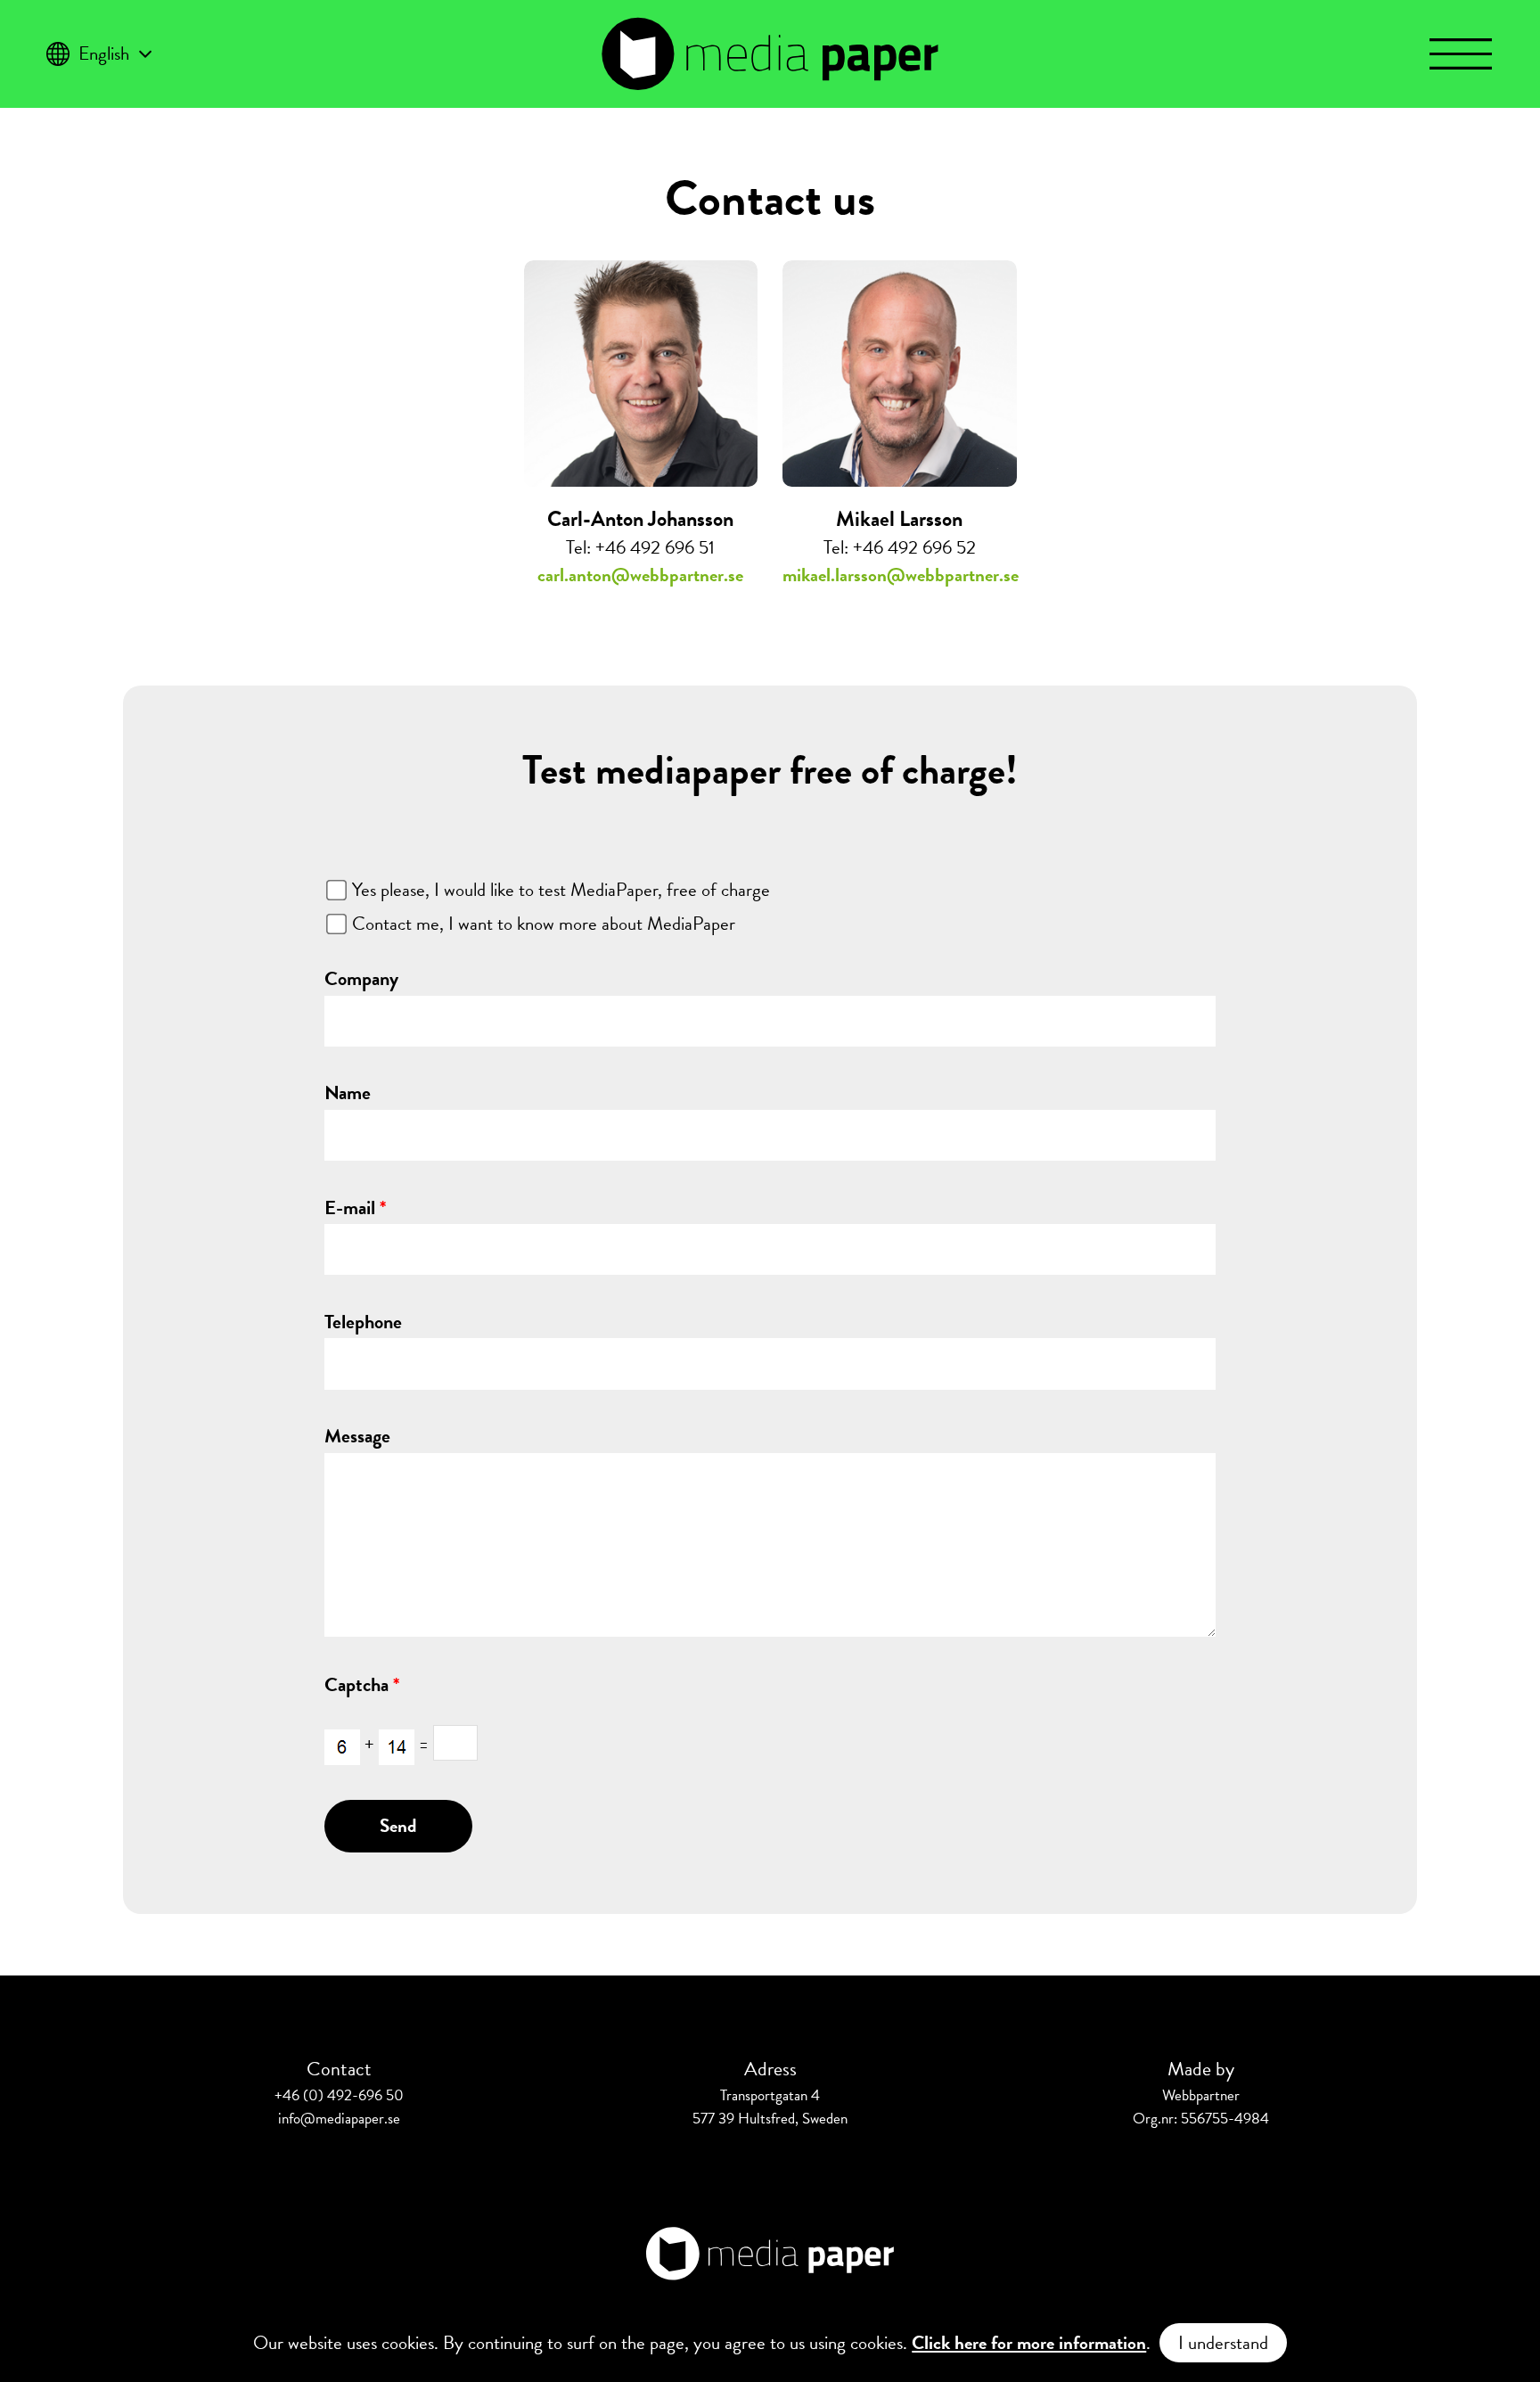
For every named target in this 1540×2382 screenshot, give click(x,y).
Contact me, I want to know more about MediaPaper (544, 924)
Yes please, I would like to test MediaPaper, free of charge (561, 890)
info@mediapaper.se (339, 2119)
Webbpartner (1201, 2095)
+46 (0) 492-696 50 (339, 2095)
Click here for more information (1029, 2343)
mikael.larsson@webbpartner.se (901, 575)
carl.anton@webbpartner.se (640, 575)
